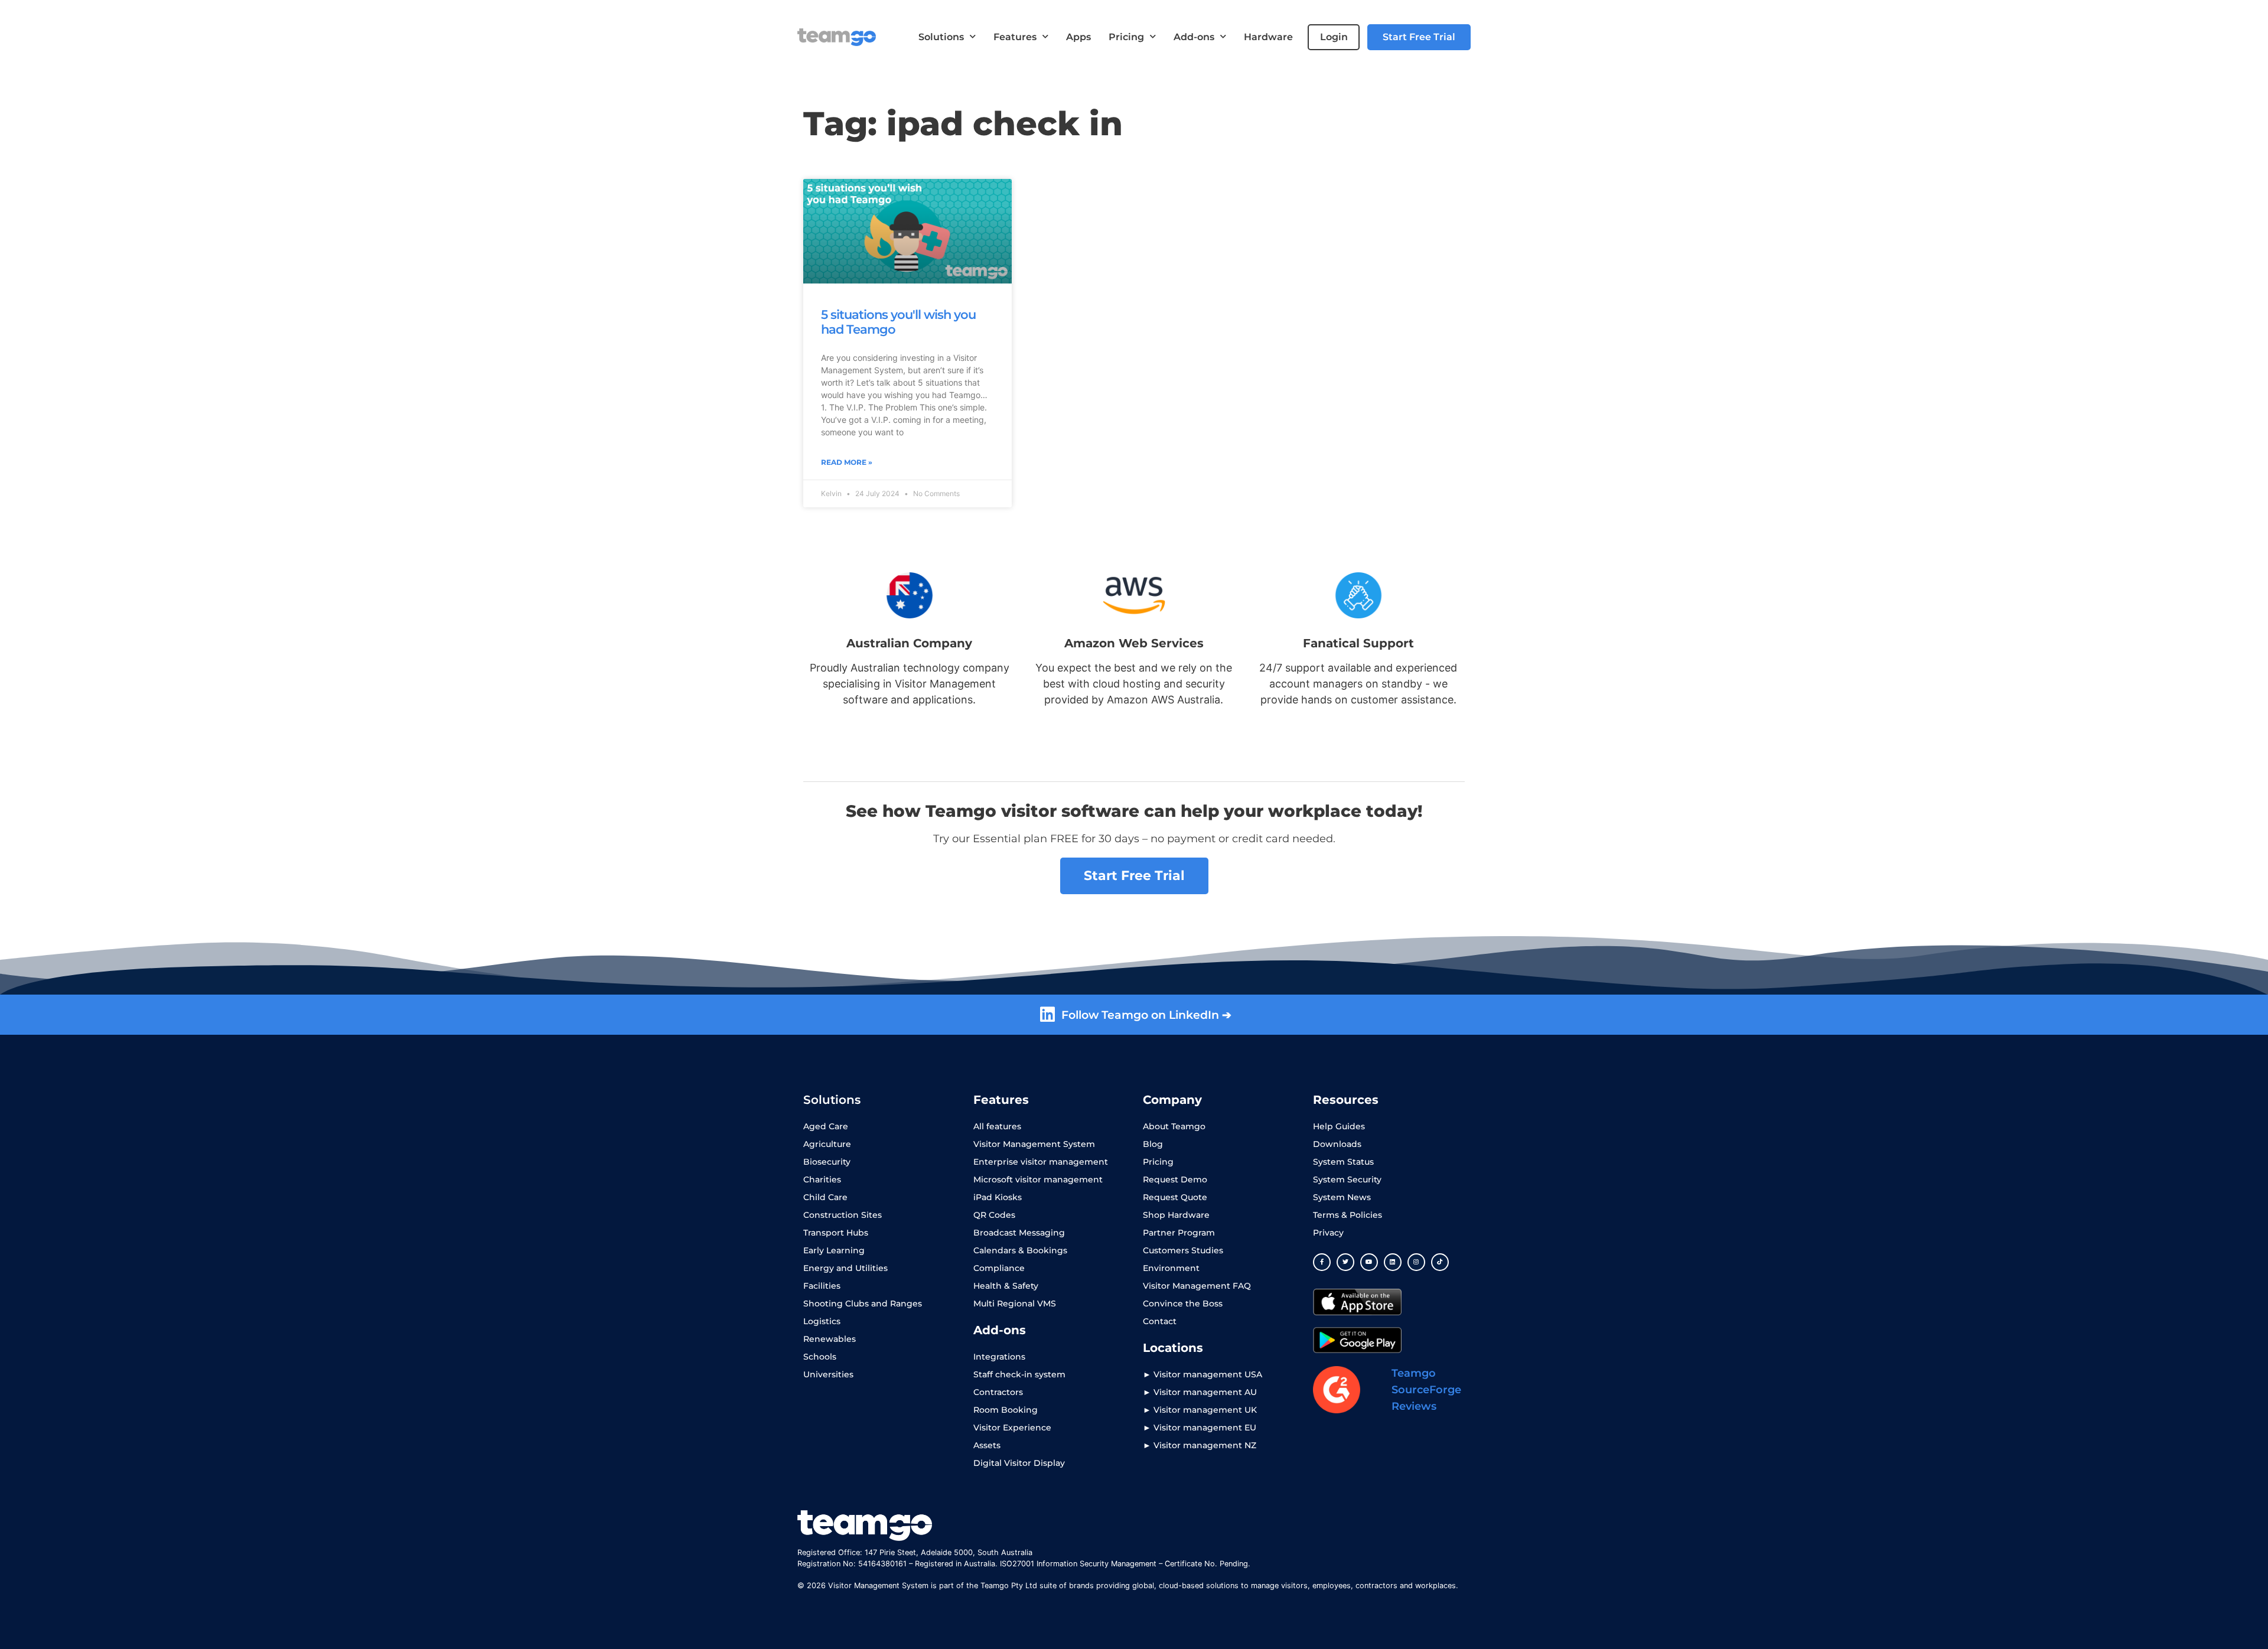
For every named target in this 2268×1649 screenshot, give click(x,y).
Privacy (1328, 1233)
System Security (1347, 1179)
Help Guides (1339, 1126)
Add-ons (1194, 37)
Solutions (941, 37)
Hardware (1268, 37)
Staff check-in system (1019, 1374)
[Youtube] (1369, 1262)
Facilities (822, 1286)
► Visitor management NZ (1200, 1445)
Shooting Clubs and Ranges (863, 1303)
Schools (820, 1357)
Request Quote (1175, 1197)
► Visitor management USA (1203, 1374)
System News (1342, 1197)
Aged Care (826, 1126)
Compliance (999, 1268)
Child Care (825, 1197)
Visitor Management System (1034, 1144)
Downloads (1337, 1144)
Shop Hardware (1176, 1215)
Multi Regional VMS (1015, 1303)
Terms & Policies (1348, 1215)
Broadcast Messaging (1019, 1233)
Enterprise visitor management (1041, 1162)
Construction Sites (843, 1215)
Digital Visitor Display (1019, 1463)
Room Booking (1006, 1410)
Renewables (830, 1339)
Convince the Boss (1183, 1303)
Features (1015, 37)
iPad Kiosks (998, 1197)
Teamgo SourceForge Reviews (1426, 1390)
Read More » (847, 462)
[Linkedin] (1393, 1262)
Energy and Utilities (845, 1268)
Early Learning (834, 1250)
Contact (1160, 1321)
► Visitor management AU (1200, 1392)
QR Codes (994, 1215)
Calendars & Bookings (1020, 1250)
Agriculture (827, 1144)
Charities (822, 1179)
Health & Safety (1006, 1286)
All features (997, 1126)
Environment (1171, 1268)
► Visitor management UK (1200, 1410)
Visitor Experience (1012, 1428)
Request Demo (1175, 1179)
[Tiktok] (1440, 1262)
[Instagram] (1416, 1262)
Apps (1078, 37)
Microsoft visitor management (1038, 1179)
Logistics (822, 1321)
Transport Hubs (836, 1233)
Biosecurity (827, 1162)
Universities (828, 1374)
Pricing (1126, 37)
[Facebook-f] (1322, 1262)
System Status (1343, 1162)
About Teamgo (1174, 1126)
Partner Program (1179, 1233)
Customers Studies (1183, 1250)
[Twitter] (1345, 1262)
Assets (987, 1445)
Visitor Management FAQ (1197, 1286)
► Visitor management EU (1200, 1428)
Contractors (998, 1392)
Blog (1153, 1144)
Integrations (999, 1357)
